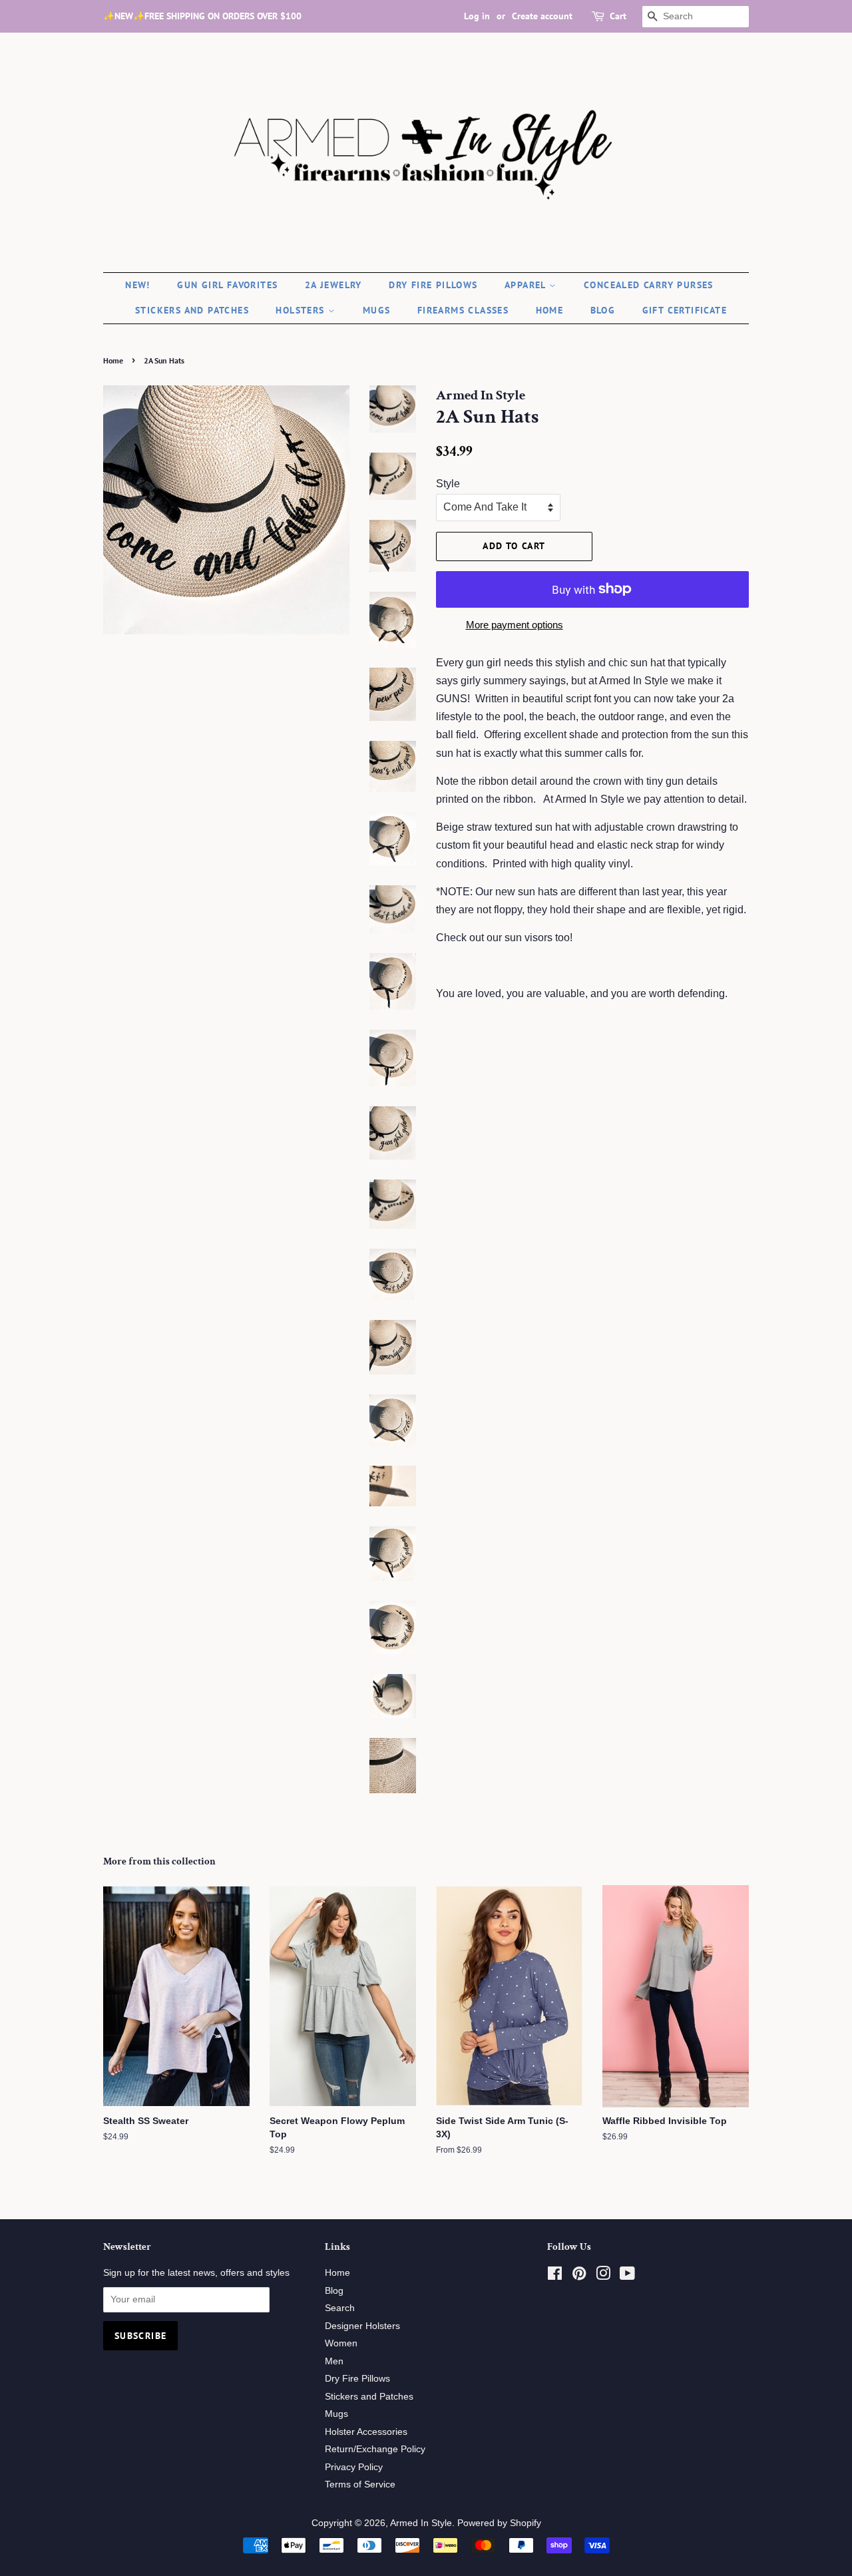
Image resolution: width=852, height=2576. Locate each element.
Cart (618, 16)
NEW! (138, 285)
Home (550, 310)
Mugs (377, 310)
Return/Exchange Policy (375, 2449)
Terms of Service (360, 2484)
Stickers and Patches (192, 310)
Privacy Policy (354, 2467)
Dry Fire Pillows (433, 285)
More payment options (515, 625)
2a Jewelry (333, 285)
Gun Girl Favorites (227, 285)
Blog (603, 310)
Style (448, 484)
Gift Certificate (685, 310)
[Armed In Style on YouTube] (627, 2276)
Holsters (302, 310)
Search (340, 2308)
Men (334, 2361)
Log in (477, 16)
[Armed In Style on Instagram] (603, 2276)
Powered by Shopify (499, 2523)
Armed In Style (421, 2523)
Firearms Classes (463, 310)
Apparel (527, 285)
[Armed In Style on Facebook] (555, 2276)
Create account (542, 16)
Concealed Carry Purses (649, 285)
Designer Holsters (362, 2326)
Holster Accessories (366, 2432)
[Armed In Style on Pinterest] (579, 2276)
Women (341, 2343)
